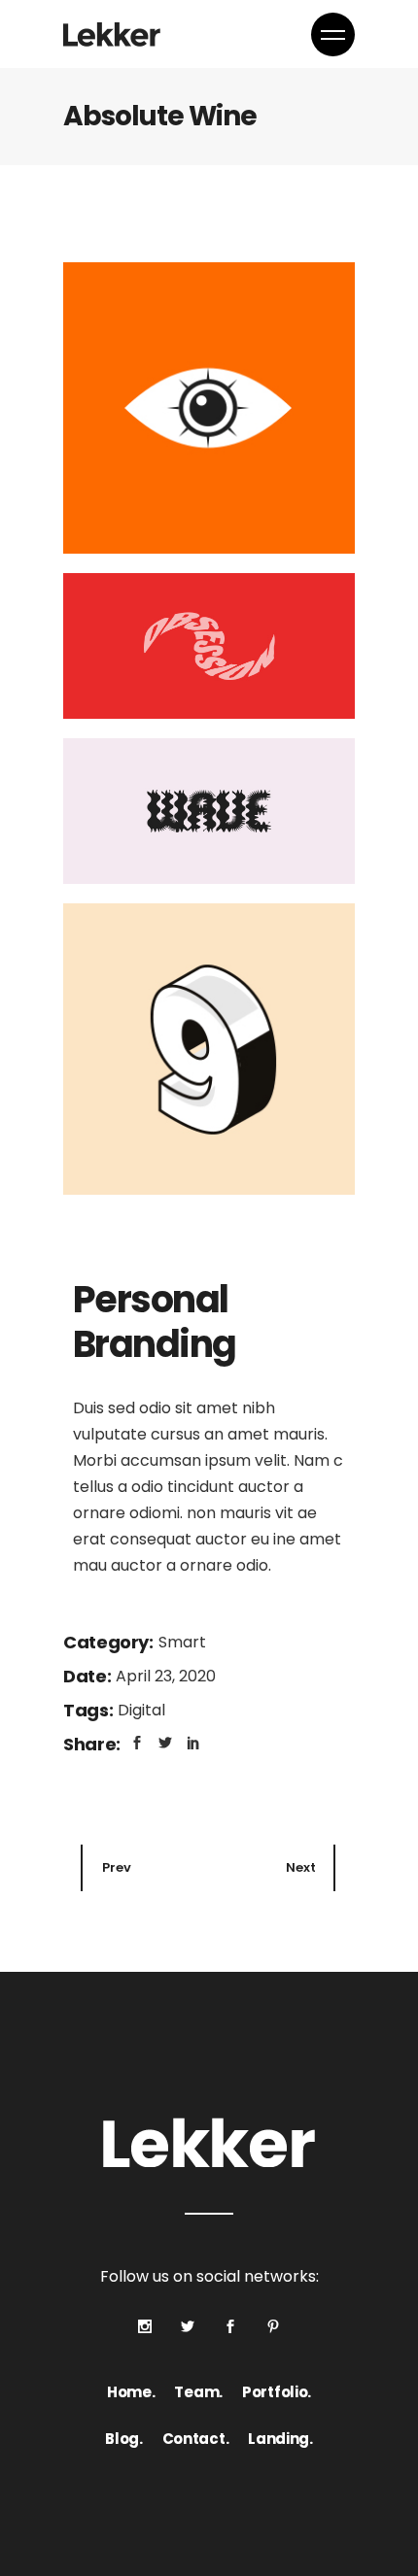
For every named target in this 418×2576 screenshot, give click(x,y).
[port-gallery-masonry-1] (209, 408)
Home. (131, 2392)
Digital (141, 1710)
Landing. (280, 2439)
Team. (198, 2392)
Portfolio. (277, 2392)
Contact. (196, 2439)
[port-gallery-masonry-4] (209, 1049)
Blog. (124, 2439)
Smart (182, 1642)
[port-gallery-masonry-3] (209, 811)
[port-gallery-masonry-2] (209, 646)
